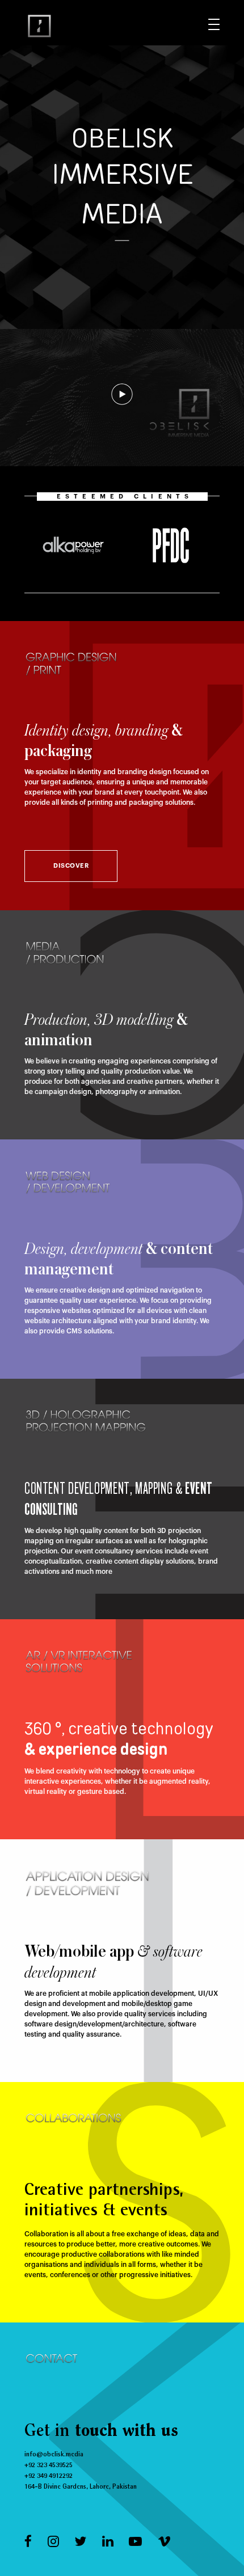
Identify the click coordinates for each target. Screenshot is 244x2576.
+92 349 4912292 (49, 2476)
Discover (71, 866)
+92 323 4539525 (49, 2465)
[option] (73, 545)
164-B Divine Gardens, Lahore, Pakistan (81, 2487)
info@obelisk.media (54, 2455)
